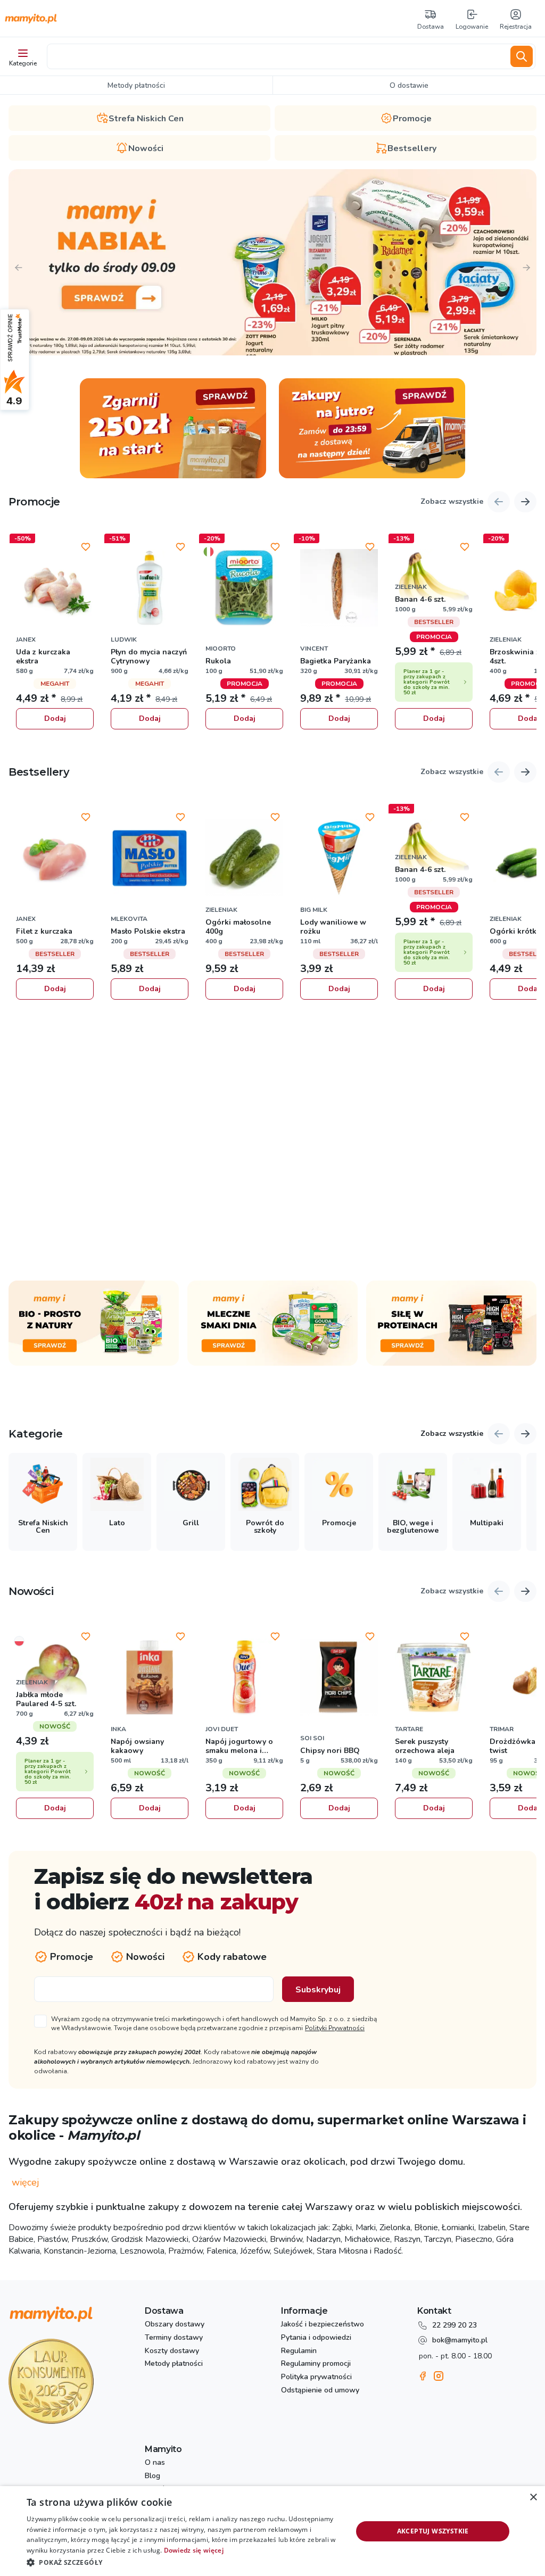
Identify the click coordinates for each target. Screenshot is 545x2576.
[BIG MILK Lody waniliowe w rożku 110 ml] (339, 858)
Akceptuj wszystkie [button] (433, 2531)
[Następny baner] (526, 268)
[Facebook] (423, 2376)
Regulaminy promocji (316, 2364)
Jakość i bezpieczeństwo (323, 2325)
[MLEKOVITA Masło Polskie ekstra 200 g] (150, 858)
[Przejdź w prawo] (525, 1434)
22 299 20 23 (455, 2325)
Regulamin (299, 2351)
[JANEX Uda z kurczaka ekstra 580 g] (55, 588)
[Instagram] (439, 2376)
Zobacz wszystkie (452, 502)
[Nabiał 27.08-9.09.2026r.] (272, 262)
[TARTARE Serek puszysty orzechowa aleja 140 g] (434, 1677)
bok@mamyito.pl (460, 2340)
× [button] (533, 2498)
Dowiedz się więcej (194, 2550)
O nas (155, 2463)
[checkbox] (207, 2023)
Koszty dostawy (172, 2351)
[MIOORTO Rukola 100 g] (244, 588)
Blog (152, 2476)
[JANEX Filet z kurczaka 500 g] (55, 858)
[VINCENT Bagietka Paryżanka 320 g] (339, 588)
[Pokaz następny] (525, 502)
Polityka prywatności (316, 2377)
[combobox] (277, 56)
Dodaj (55, 718)
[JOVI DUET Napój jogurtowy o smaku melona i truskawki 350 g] (244, 1677)
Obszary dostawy (175, 2325)
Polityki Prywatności (335, 2028)
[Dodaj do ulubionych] (86, 547)
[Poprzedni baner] (19, 268)
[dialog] (272, 2531)
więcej (26, 2183)
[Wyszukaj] (522, 56)
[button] (185, 2562)
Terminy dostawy (174, 2338)
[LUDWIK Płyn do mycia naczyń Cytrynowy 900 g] (150, 588)
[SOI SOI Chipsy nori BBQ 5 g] (339, 1677)
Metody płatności (174, 2364)
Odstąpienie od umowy (320, 2391)
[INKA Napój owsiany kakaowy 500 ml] (150, 1677)
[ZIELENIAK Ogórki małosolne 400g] (244, 858)
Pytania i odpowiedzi (316, 2338)
